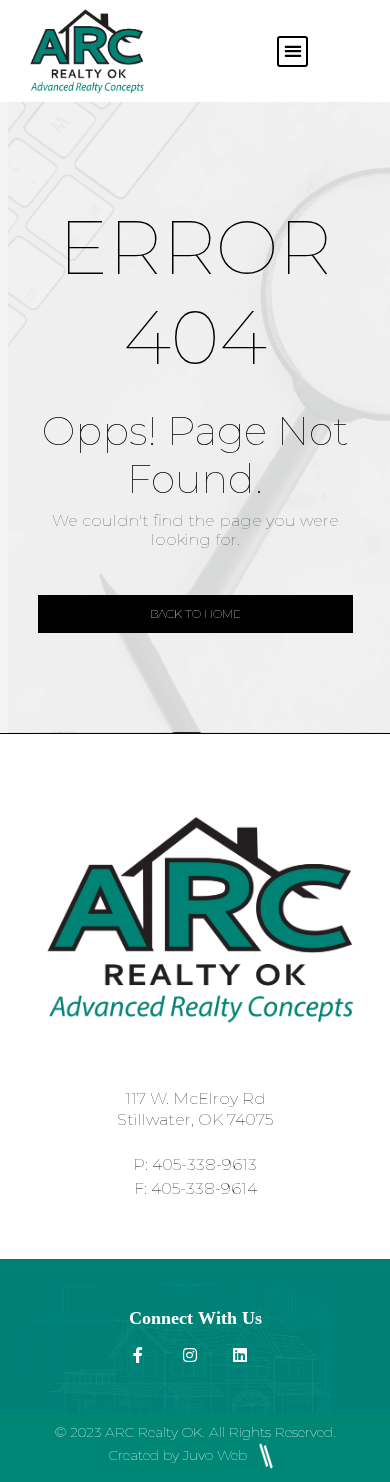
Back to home (195, 613)
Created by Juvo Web (180, 1455)
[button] (292, 51)
